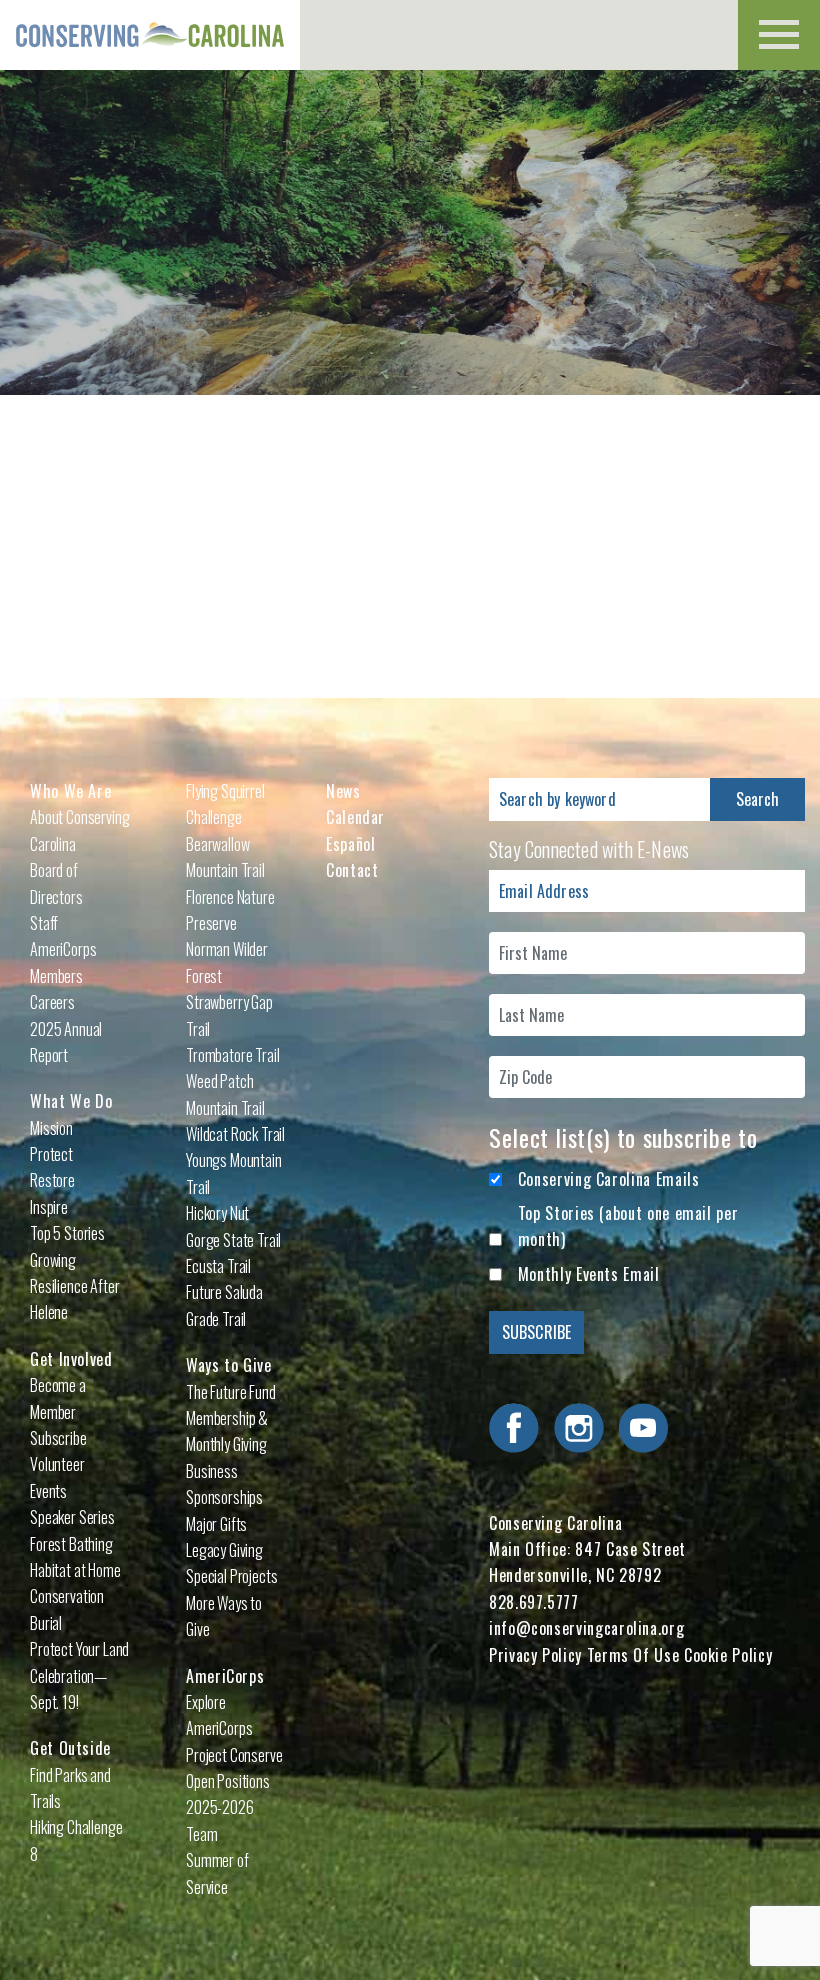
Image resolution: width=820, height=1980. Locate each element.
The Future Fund (231, 1392)
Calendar (355, 817)
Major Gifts (216, 1524)
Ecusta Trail (218, 1266)
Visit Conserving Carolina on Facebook (514, 1428)
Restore (52, 1180)
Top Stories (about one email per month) (628, 1226)
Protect (51, 1154)
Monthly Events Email (589, 1274)
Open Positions (228, 1781)
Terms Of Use (633, 1655)
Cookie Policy (728, 1655)
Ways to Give (229, 1365)
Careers (52, 1002)
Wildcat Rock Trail (235, 1134)
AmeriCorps (225, 1676)
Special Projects (231, 1576)
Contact (352, 870)
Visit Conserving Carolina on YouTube (643, 1428)
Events (48, 1491)
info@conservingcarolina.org (586, 1628)
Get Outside (70, 1748)
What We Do (71, 1101)
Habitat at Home (75, 1570)
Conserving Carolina (150, 35)
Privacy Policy (535, 1655)
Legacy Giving (224, 1550)
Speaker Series (72, 1517)
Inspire (49, 1207)
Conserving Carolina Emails (609, 1179)
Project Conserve (234, 1755)
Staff (44, 923)
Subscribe (58, 1438)
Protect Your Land (79, 1649)
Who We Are (70, 791)
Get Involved (71, 1359)
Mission (51, 1128)
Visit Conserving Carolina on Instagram (579, 1428)
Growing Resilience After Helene (74, 1286)
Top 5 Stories (67, 1233)
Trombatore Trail (232, 1055)
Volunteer (57, 1464)
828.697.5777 (534, 1602)
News (343, 791)
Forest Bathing (71, 1544)
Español (350, 844)
